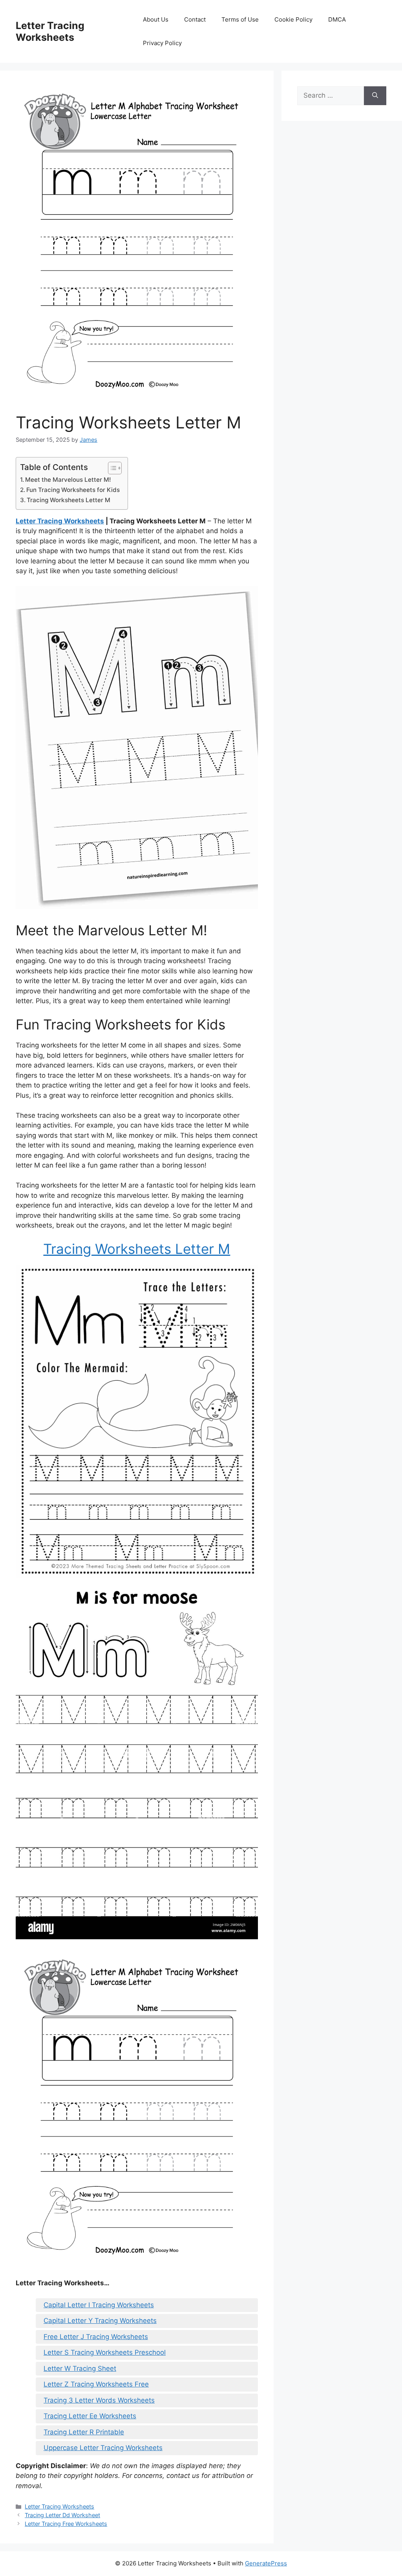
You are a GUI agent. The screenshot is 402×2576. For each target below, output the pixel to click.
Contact (195, 19)
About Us (156, 19)
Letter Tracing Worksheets (50, 31)
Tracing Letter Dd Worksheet (62, 2515)
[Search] (375, 96)
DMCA (337, 19)
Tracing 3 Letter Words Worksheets (99, 2400)
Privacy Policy (162, 43)
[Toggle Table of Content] (111, 468)
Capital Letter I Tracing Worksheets (99, 2305)
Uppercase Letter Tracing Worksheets (103, 2448)
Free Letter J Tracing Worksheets (96, 2337)
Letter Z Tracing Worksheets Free (96, 2384)
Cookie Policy (293, 19)
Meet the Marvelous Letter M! (68, 480)
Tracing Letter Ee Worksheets (90, 2416)
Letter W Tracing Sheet (80, 2368)
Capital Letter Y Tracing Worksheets (100, 2321)
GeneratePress (266, 2563)
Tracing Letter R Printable (84, 2432)
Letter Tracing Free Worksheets (66, 2524)
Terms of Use (240, 19)
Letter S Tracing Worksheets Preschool (105, 2352)
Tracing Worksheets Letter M (69, 500)
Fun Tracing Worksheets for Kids (73, 490)
